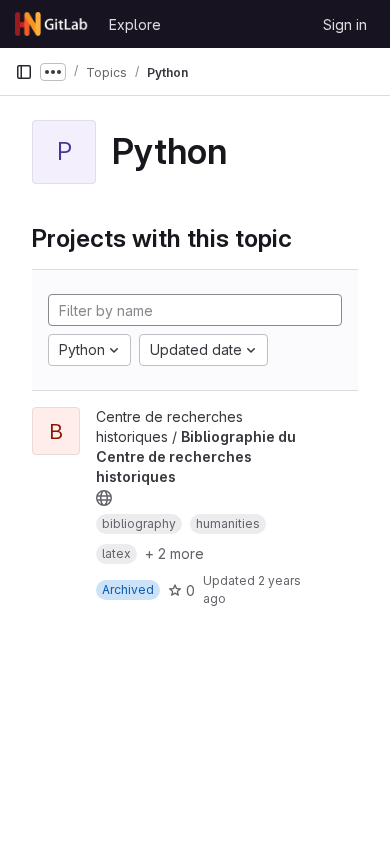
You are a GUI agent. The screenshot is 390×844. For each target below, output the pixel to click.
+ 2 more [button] (174, 553)
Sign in (345, 24)
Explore (135, 24)
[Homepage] (52, 24)
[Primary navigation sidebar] (24, 72)
